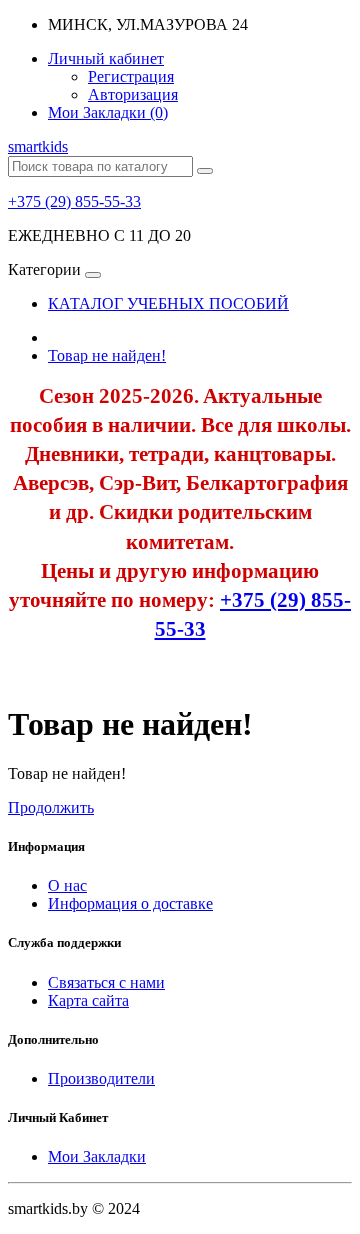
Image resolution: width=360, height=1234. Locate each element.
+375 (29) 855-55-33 (74, 201)
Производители (101, 1078)
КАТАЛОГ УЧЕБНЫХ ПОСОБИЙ (168, 303)
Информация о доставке (130, 903)
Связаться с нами (106, 982)
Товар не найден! (107, 355)
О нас (67, 885)
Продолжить (51, 807)
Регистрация (131, 76)
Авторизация (133, 94)
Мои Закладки (97, 1156)
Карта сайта (88, 1000)
